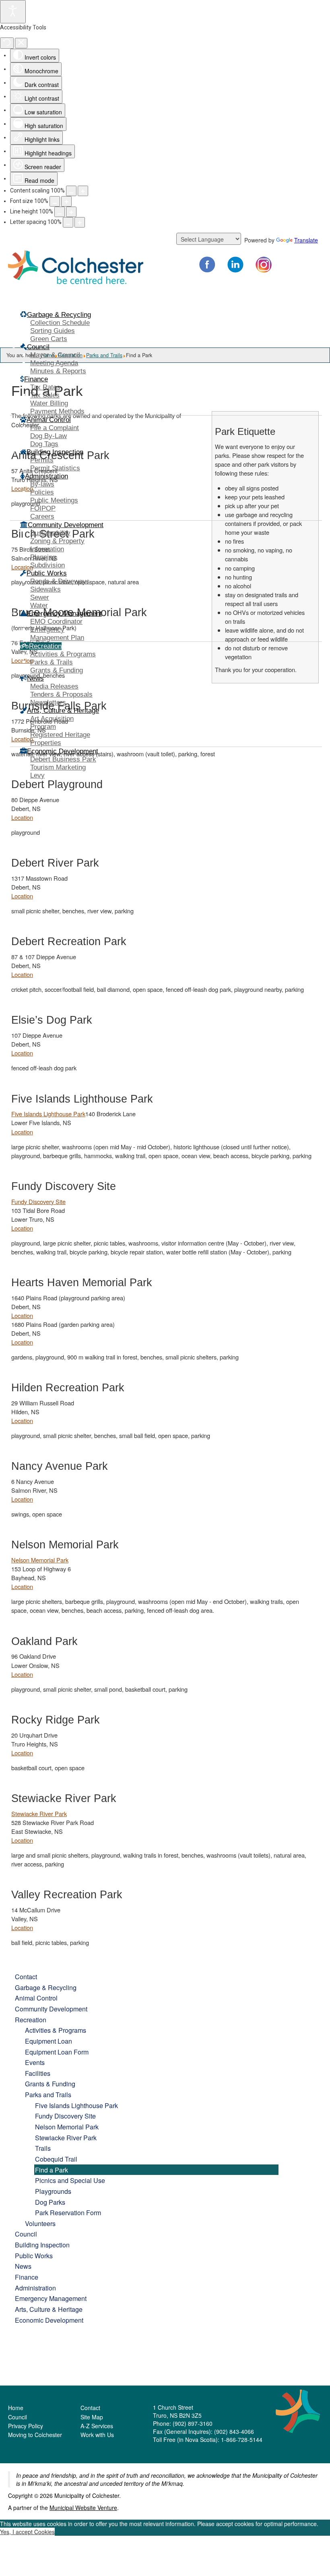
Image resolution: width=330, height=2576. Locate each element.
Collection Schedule (60, 323)
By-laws (42, 484)
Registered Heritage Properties (60, 739)
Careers (42, 516)
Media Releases (54, 686)
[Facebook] (207, 265)
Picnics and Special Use (70, 2180)
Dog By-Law (48, 436)
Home (16, 2408)
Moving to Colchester (35, 2435)
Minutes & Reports (58, 371)
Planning (43, 557)
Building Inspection (42, 2245)
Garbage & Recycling (46, 1987)
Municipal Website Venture (83, 2508)
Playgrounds (53, 2191)
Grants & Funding (57, 670)
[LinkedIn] (235, 265)
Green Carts (49, 339)
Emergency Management (51, 2298)
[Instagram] (264, 265)
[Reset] (7, 43)
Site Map (92, 2417)
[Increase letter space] (80, 222)
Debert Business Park (63, 759)
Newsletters (48, 702)
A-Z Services (97, 2426)
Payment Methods (57, 411)
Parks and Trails (48, 2094)
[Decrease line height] (60, 212)
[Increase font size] (66, 201)
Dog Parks (50, 2202)
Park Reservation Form (68, 2212)
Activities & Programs (63, 654)
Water (39, 605)
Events (35, 2062)
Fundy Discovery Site (38, 1201)
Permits (42, 460)
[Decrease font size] (55, 201)
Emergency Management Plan (57, 634)
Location (22, 817)
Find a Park (52, 2170)
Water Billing (49, 403)
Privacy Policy (26, 2426)
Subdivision (47, 565)
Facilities (38, 2073)
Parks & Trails (52, 662)
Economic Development (49, 2320)
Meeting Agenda (54, 363)
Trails (43, 2148)
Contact (26, 1976)
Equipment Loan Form (57, 2052)
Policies (42, 492)
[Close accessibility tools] (21, 43)
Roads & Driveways (60, 581)
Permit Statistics (55, 468)
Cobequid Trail (56, 2159)
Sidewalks (45, 589)
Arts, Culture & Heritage (49, 2309)
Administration (35, 2288)
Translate (306, 240)
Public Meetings (54, 500)
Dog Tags (44, 444)
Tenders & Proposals (61, 694)
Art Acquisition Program (52, 723)
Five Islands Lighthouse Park (48, 1114)
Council (26, 2234)
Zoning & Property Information (57, 545)
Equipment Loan (48, 2041)
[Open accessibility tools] (13, 12)
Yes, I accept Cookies (27, 2532)
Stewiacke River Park (39, 1814)
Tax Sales (45, 395)
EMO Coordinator (56, 622)
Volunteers (40, 2223)
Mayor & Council (55, 355)
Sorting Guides (53, 331)
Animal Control (36, 1998)
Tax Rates (45, 387)
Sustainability (50, 533)
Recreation (31, 2019)
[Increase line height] (71, 212)
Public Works (34, 2255)
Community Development (51, 2009)
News (23, 2266)
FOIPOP (43, 508)
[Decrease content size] (71, 191)
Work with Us (97, 2435)
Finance (27, 2277)
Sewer (40, 597)
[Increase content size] (83, 191)
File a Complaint (55, 428)
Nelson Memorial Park (40, 1560)
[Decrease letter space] (68, 222)
